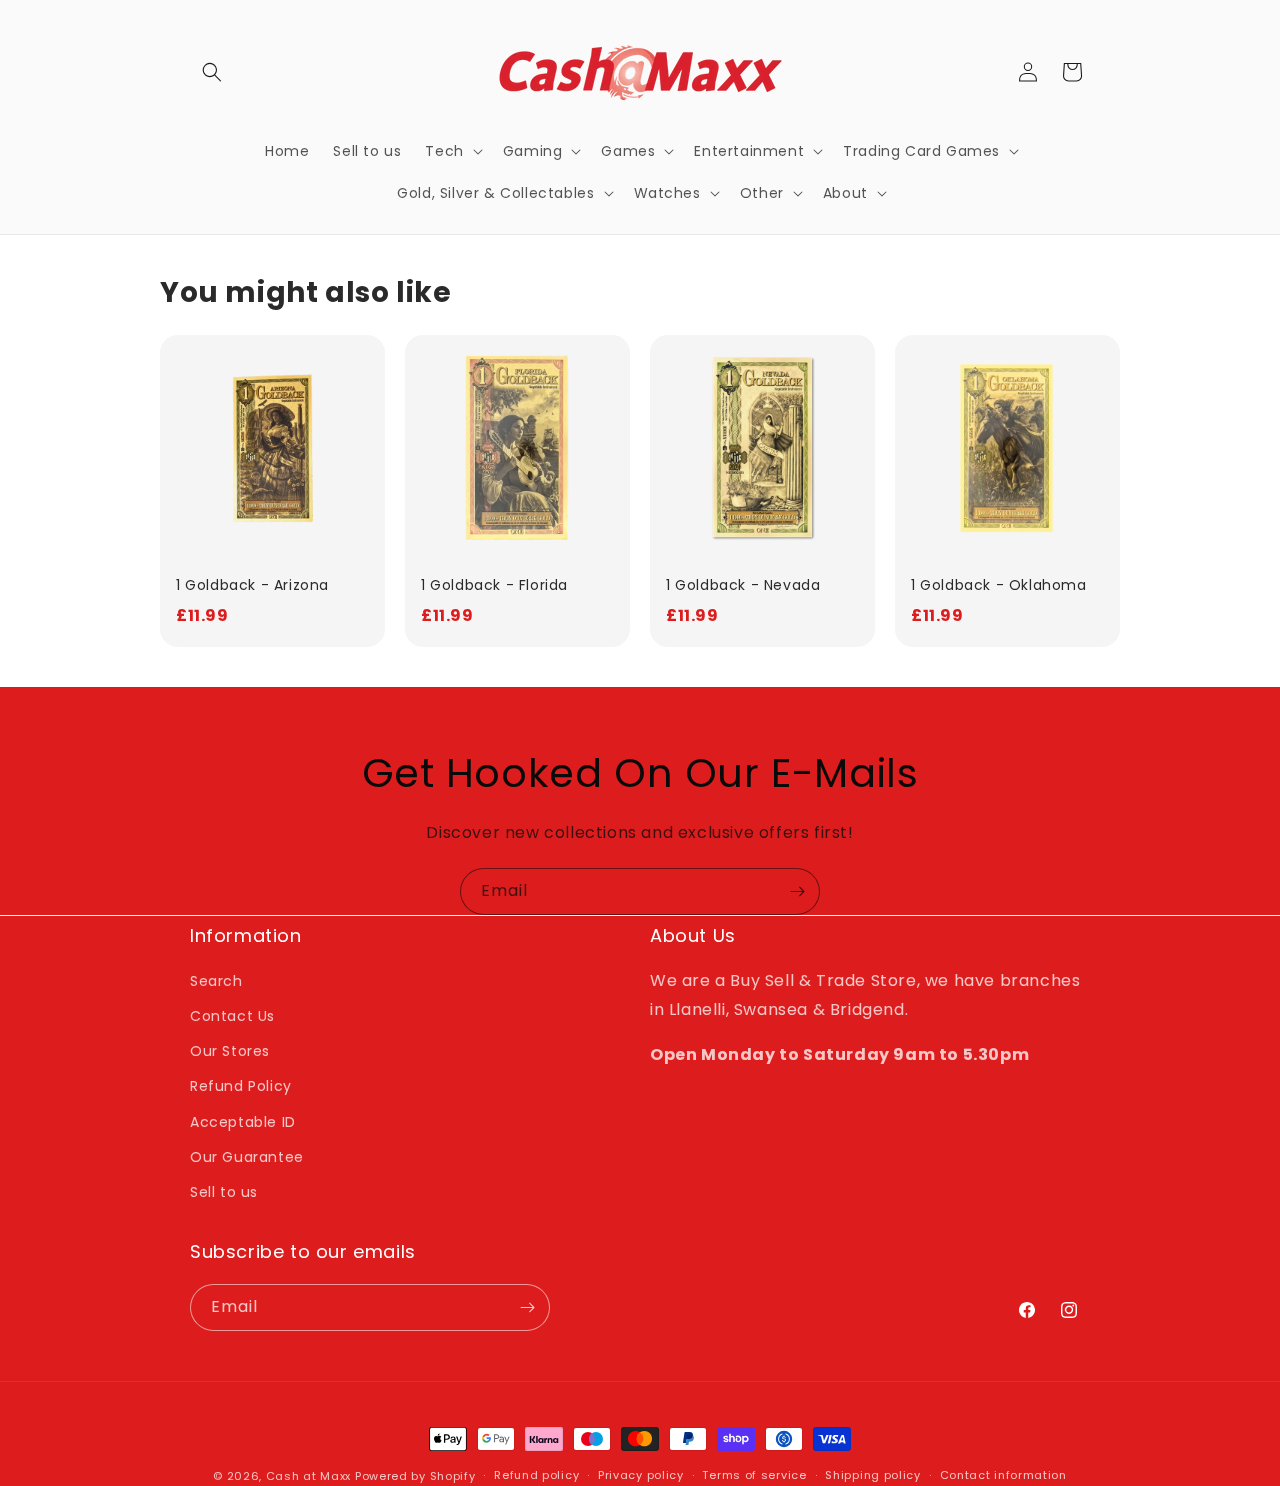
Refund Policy (241, 1086)
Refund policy (536, 1475)
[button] (212, 72)
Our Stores (230, 1051)
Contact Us (232, 1016)
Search (216, 981)
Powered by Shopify (415, 1476)
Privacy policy (641, 1475)
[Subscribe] (797, 891)
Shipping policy (873, 1475)
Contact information (1003, 1475)
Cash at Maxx (308, 1476)
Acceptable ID (243, 1122)
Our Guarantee (247, 1157)
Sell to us (224, 1192)
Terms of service (754, 1475)
